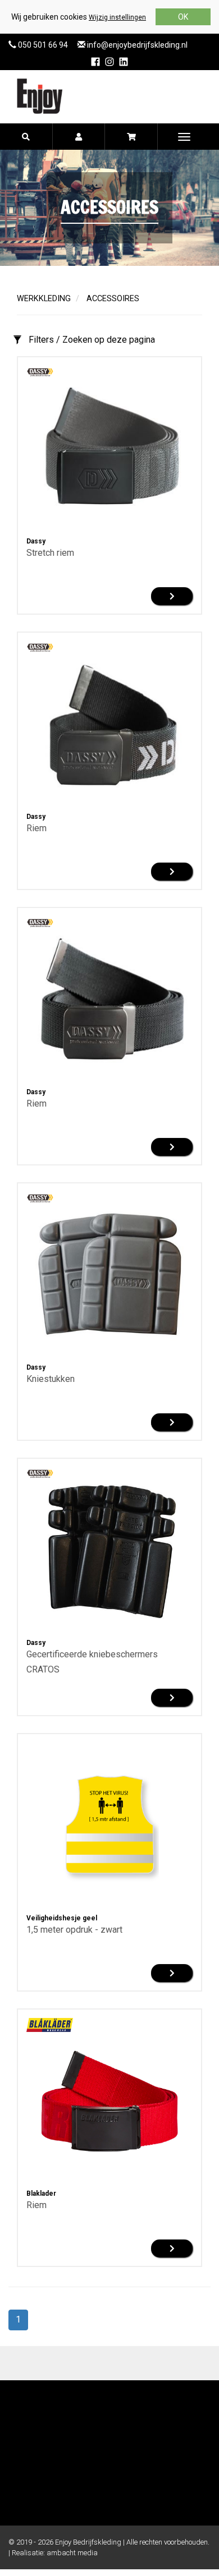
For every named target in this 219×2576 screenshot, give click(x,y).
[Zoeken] (26, 137)
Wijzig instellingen (117, 17)
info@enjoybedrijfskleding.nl (136, 45)
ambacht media (72, 2553)
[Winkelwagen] (131, 137)
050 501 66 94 (42, 45)
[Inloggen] (79, 137)
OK (183, 17)
